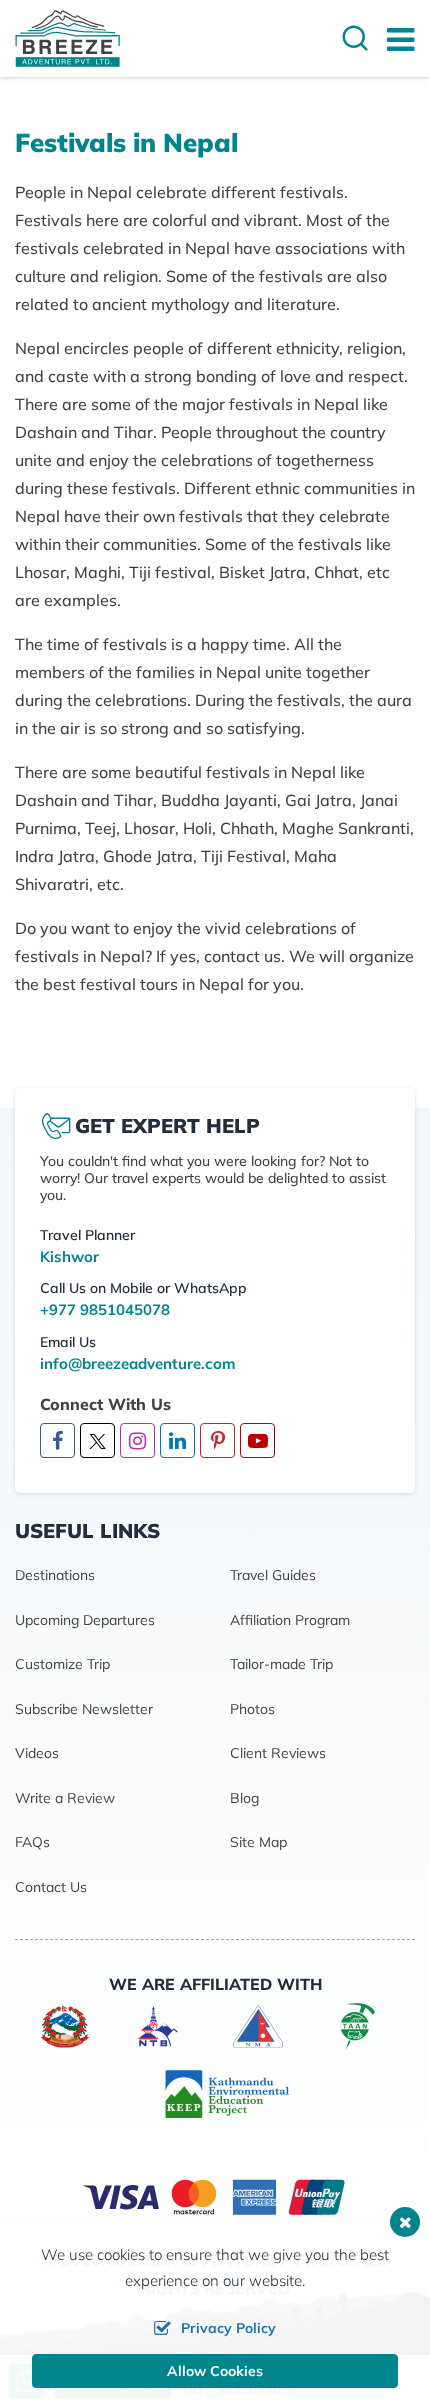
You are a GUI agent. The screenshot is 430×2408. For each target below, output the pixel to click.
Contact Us (51, 1887)
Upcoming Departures (85, 1620)
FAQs (32, 1842)
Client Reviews (278, 1753)
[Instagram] (137, 1442)
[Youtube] (257, 1442)
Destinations (55, 1575)
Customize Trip (62, 1664)
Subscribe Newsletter (84, 1709)
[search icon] (355, 40)
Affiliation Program (290, 1620)
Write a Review (65, 1798)
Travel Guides (273, 1575)
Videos (37, 1753)
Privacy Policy (228, 2328)
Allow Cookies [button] (215, 2371)
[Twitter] (97, 1440)
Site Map (258, 1842)
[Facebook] (57, 1442)
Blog (244, 1798)
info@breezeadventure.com (137, 1363)
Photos (252, 1709)
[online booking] (215, 2195)
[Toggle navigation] (392, 39)
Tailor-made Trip (281, 1664)
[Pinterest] (217, 1442)
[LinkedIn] (177, 1442)
